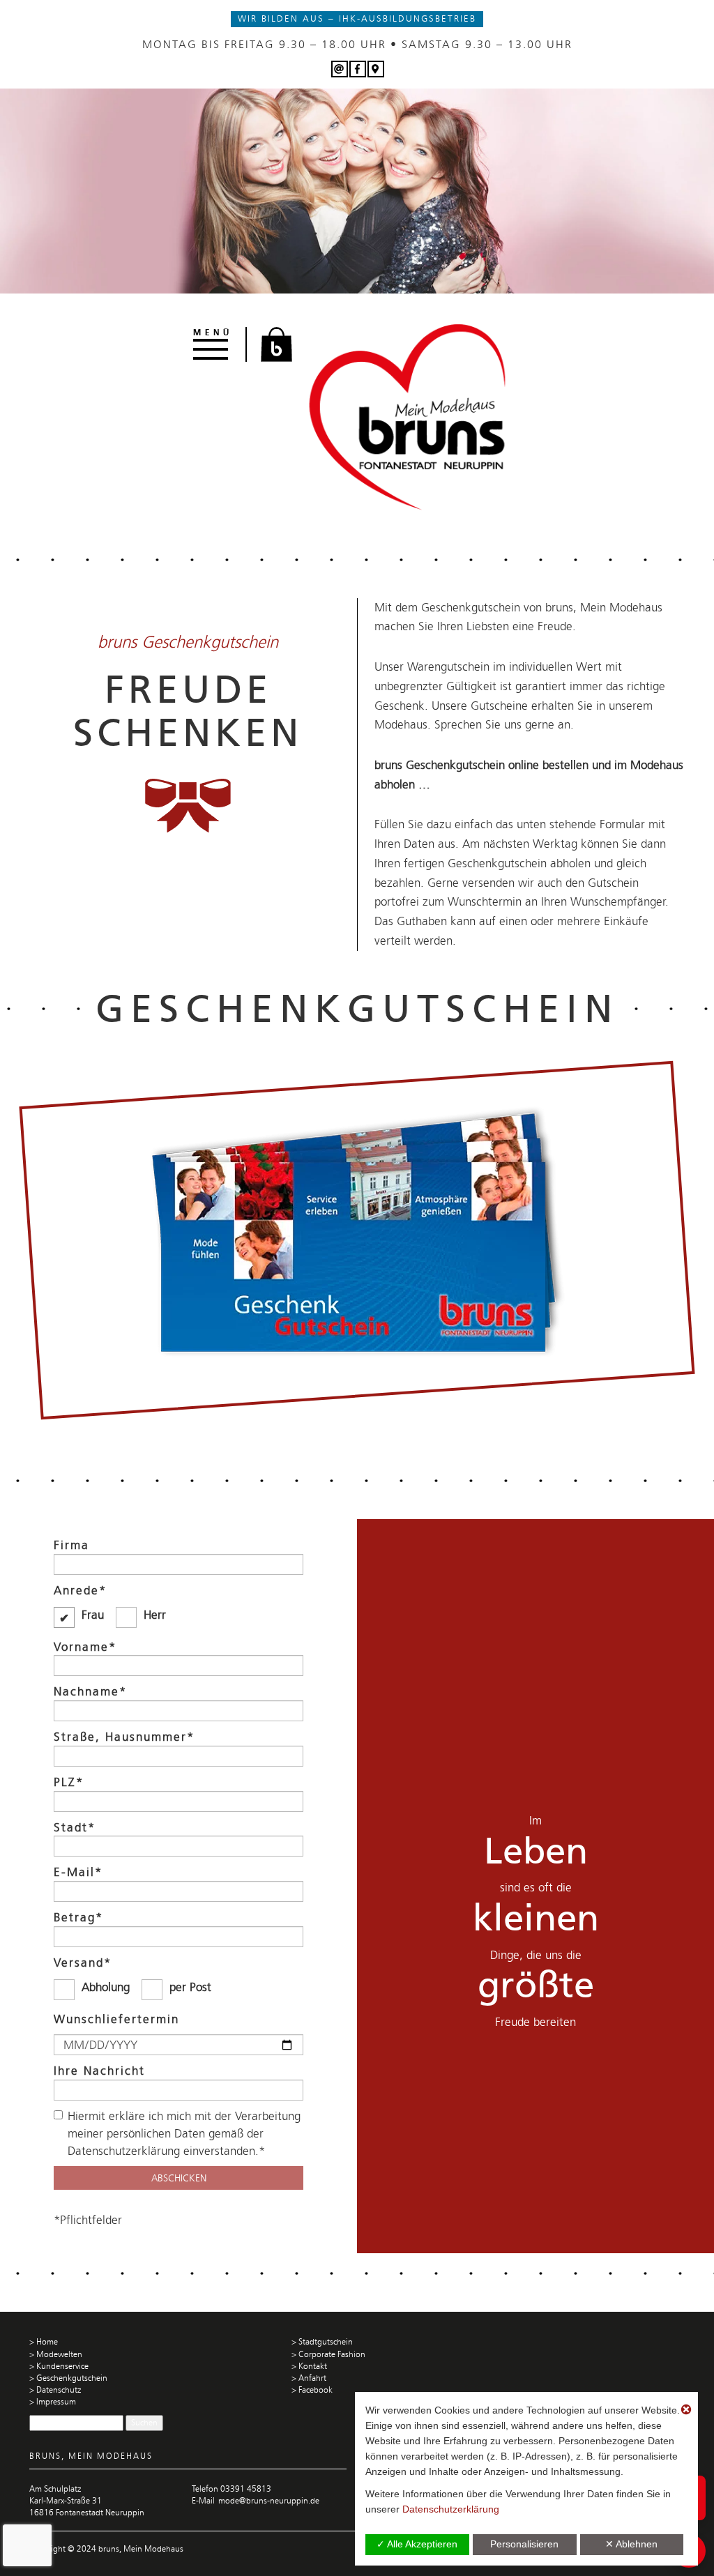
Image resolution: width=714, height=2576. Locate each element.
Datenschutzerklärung (451, 2509)
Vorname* (85, 1647)
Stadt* (75, 1827)
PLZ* (69, 1782)
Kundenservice (62, 2366)
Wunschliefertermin (116, 2019)
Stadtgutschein (326, 2342)
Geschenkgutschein (72, 2378)
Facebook (316, 2390)
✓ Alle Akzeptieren (417, 2544)
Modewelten (59, 2354)
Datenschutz (59, 2390)
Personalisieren (524, 2544)
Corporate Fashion (332, 2354)
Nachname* (90, 1691)
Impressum (56, 2402)
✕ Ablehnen (631, 2544)
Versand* (83, 1963)
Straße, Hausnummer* (124, 1737)
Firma (71, 1545)
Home (47, 2342)
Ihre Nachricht (99, 2071)
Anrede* (80, 1590)
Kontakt (313, 2366)
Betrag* (78, 1917)
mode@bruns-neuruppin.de (269, 2501)
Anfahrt (312, 2378)
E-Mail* (78, 1872)
